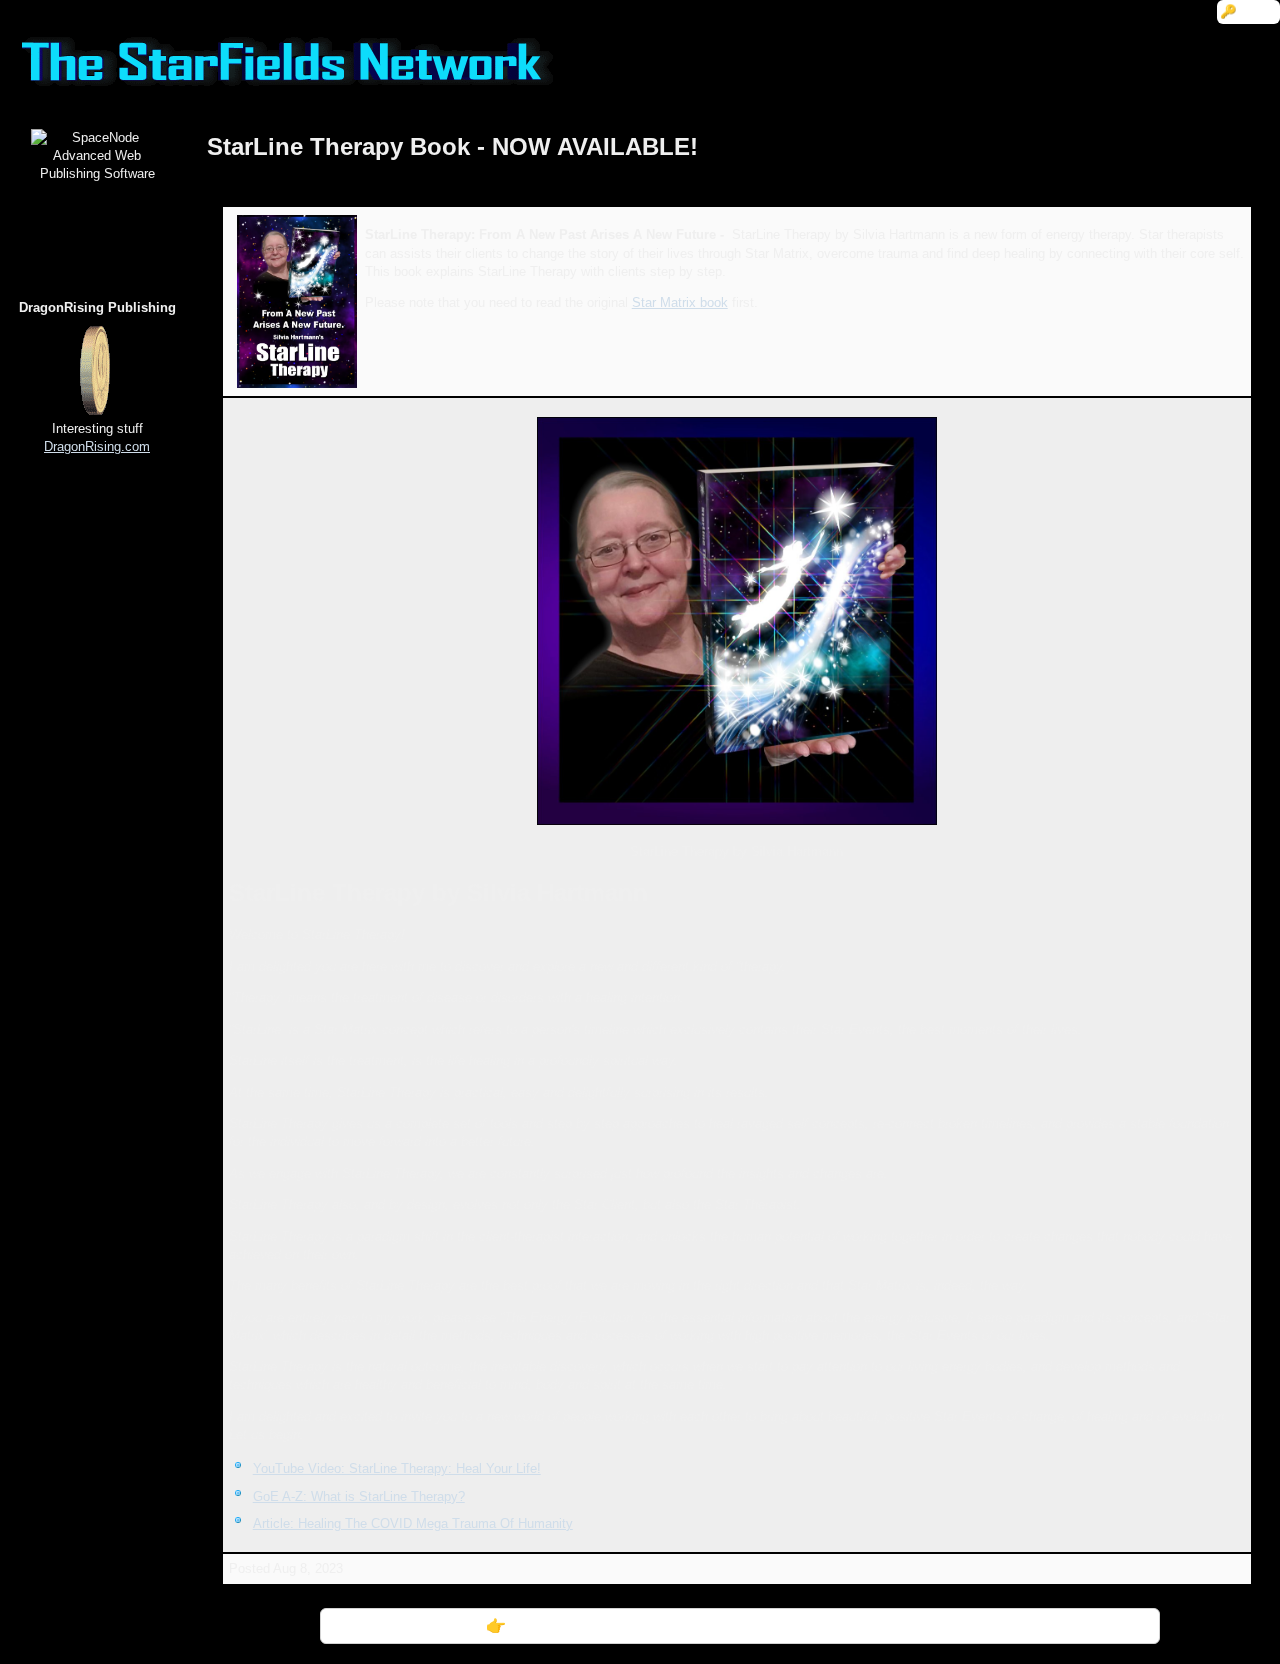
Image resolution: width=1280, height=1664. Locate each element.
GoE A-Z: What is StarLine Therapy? (359, 1496)
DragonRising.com (97, 446)
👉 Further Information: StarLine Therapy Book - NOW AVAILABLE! (740, 1625)
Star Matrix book (680, 302)
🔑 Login (1248, 11)
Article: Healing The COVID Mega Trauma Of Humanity (413, 1523)
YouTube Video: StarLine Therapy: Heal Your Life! (397, 1468)
